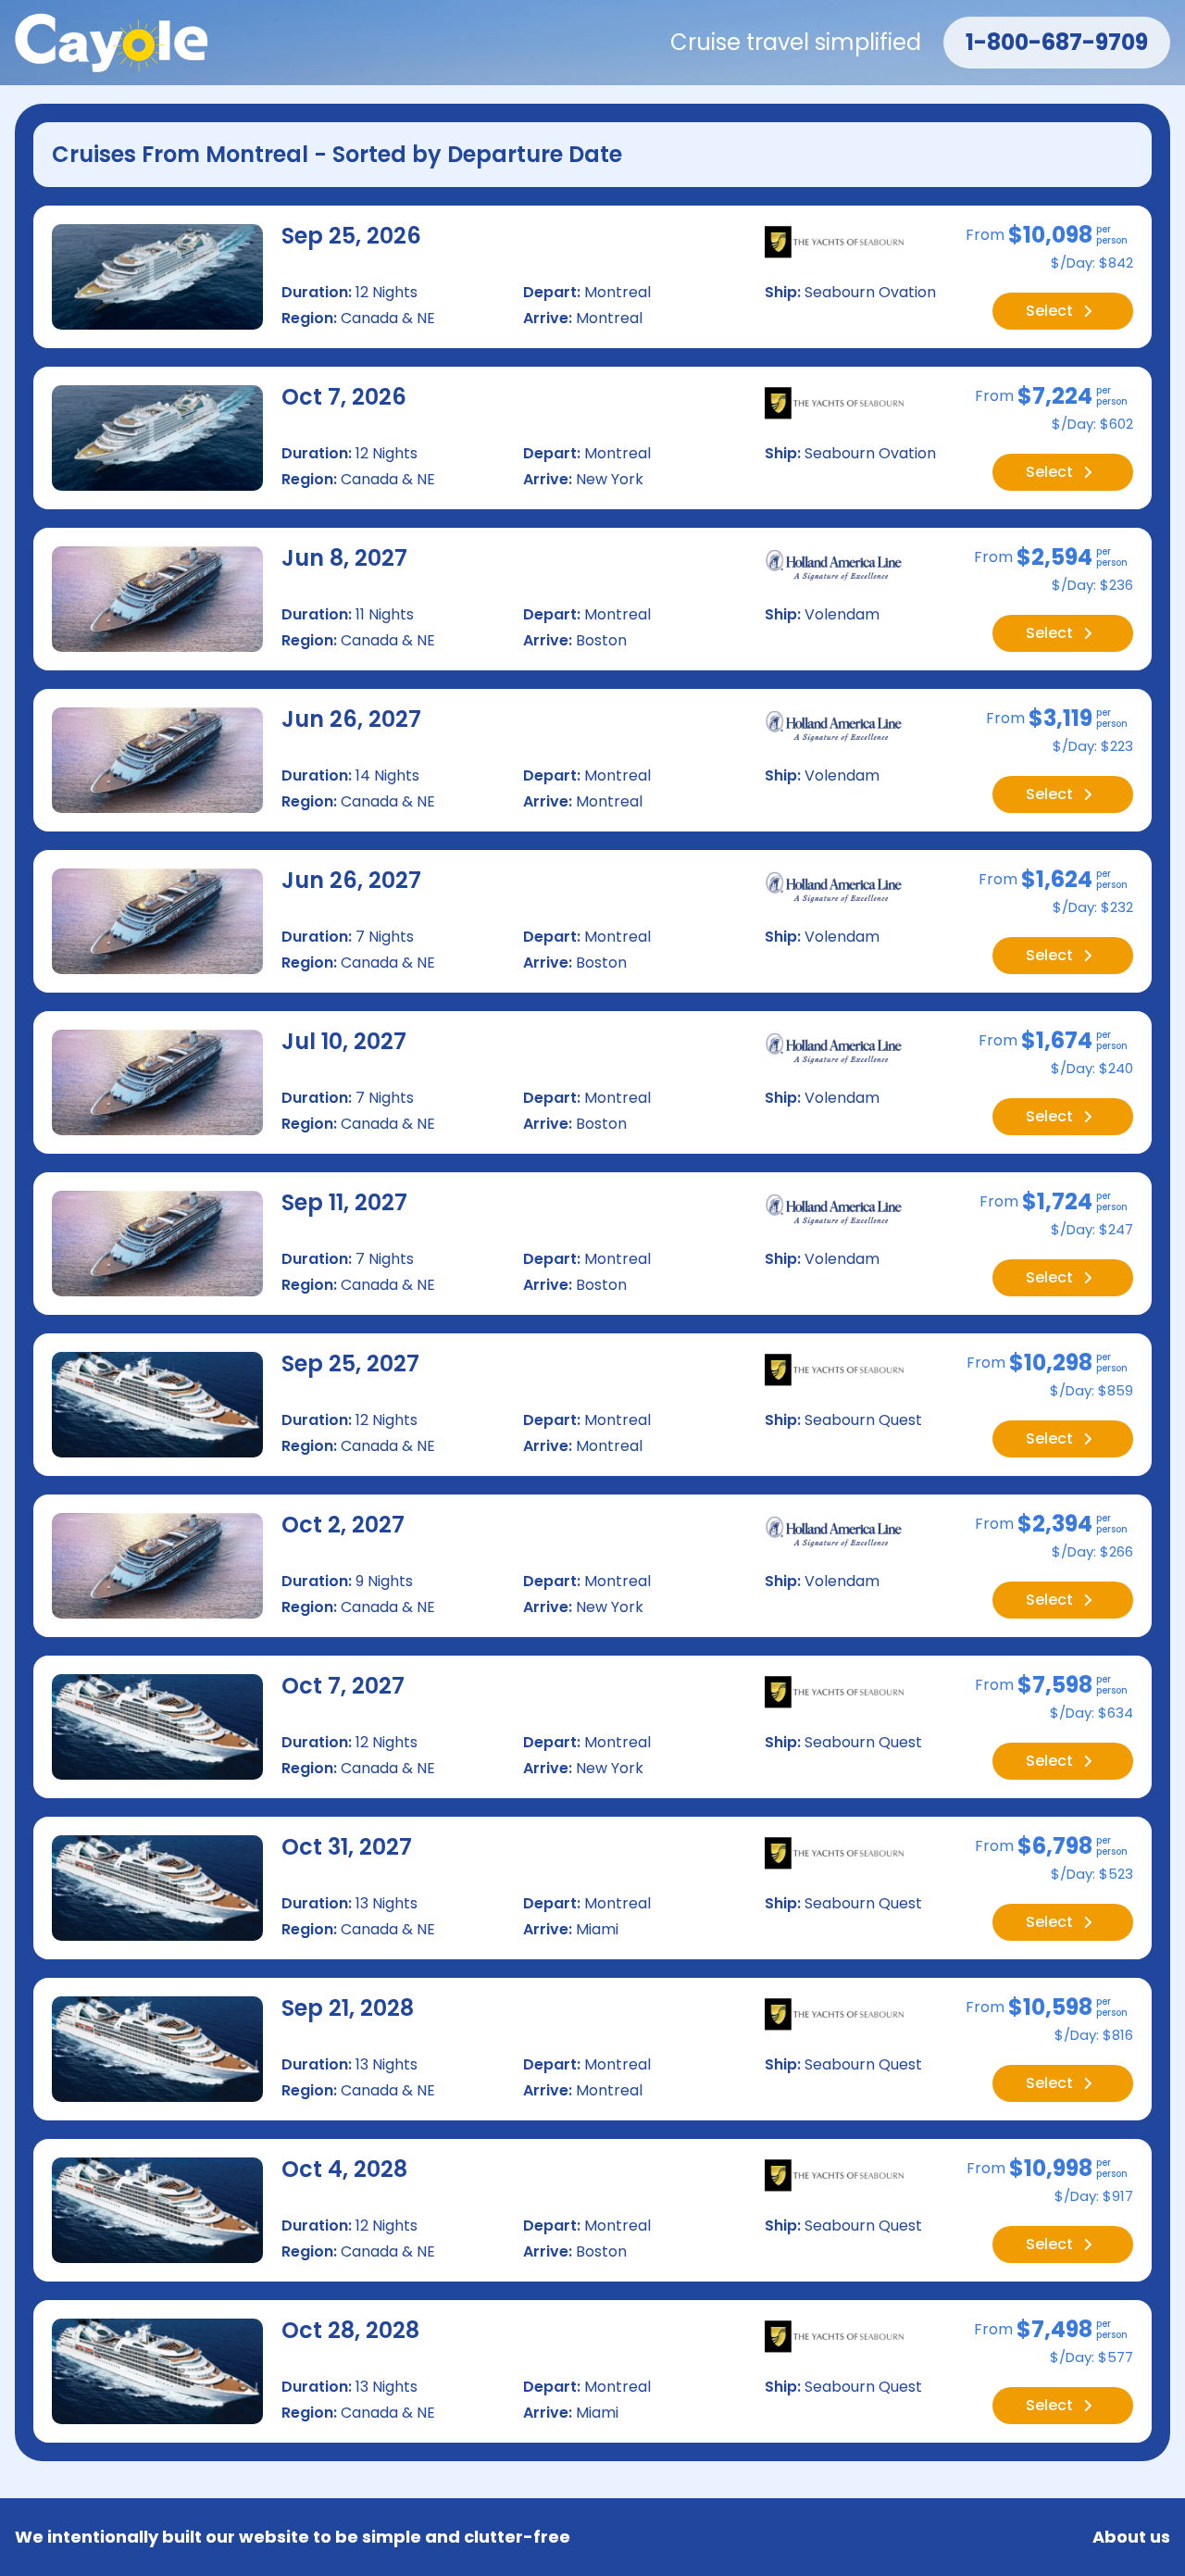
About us (1131, 2537)
